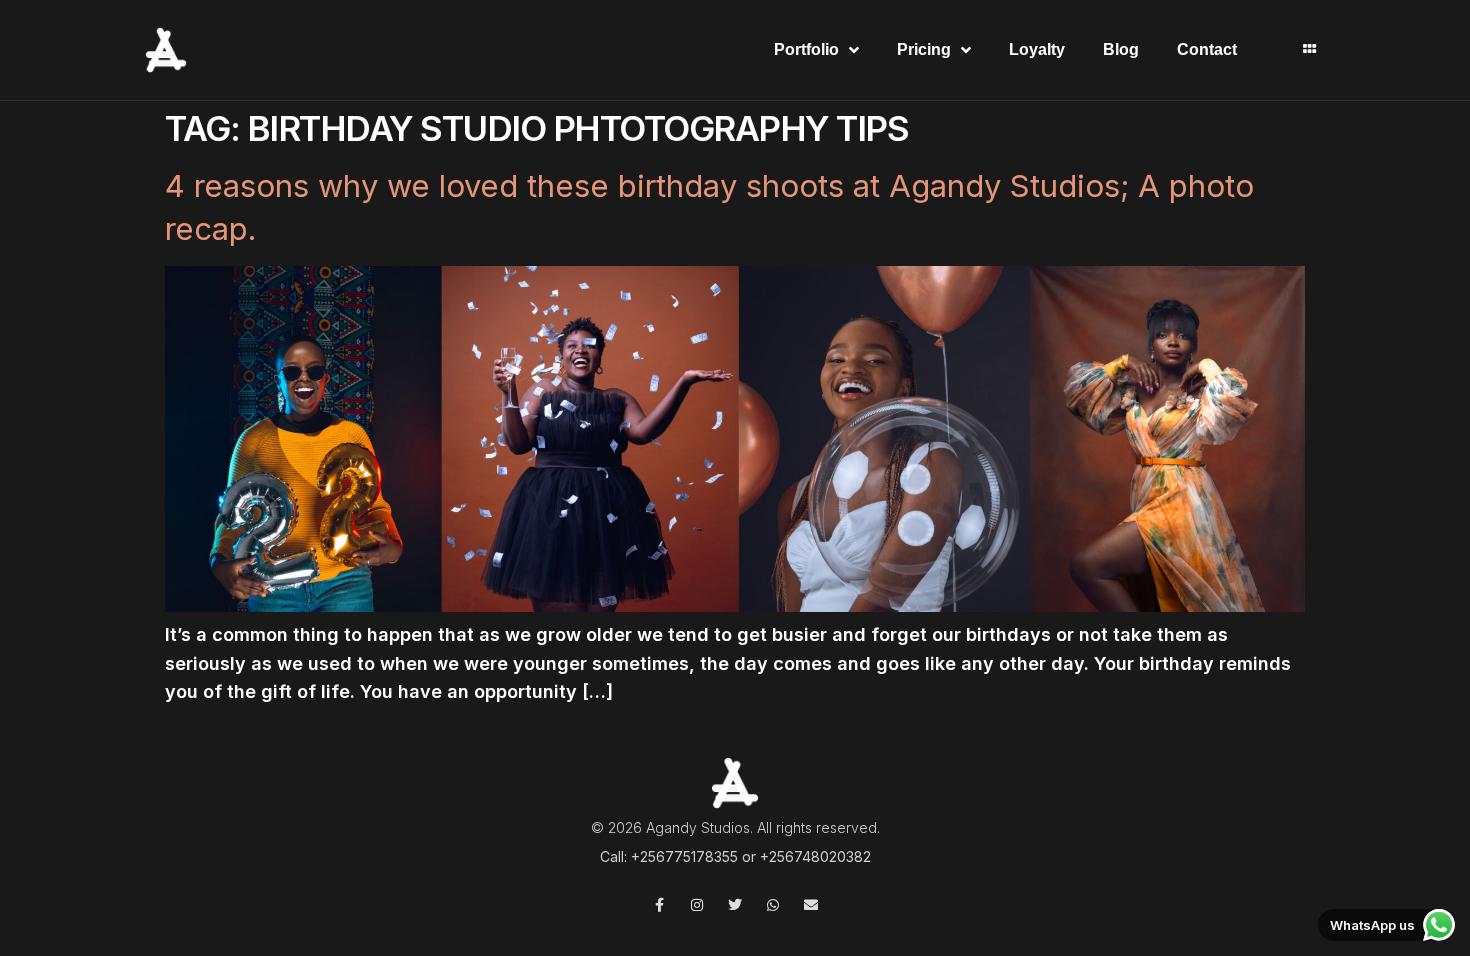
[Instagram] (697, 905)
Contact (1207, 49)
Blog (1121, 49)
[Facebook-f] (659, 905)
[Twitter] (735, 905)
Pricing (924, 49)
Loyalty (1037, 49)
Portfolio (806, 49)
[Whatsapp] (773, 905)
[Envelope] (811, 905)
